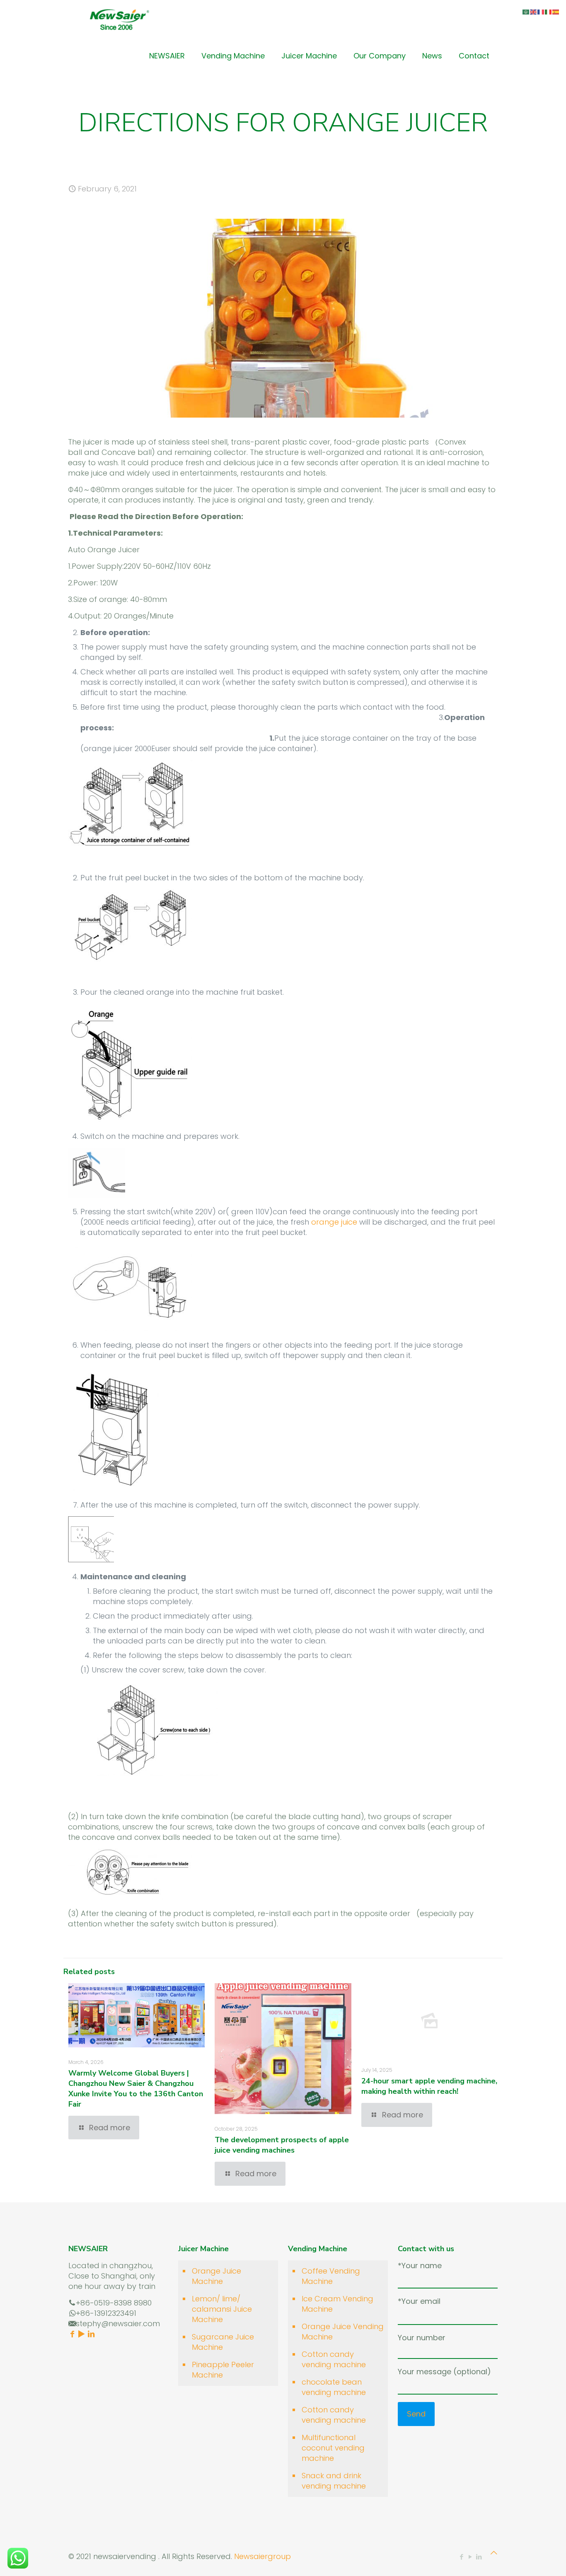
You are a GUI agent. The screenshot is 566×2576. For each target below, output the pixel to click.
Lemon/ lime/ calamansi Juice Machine (222, 2309)
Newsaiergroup (262, 2556)
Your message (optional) (444, 2372)
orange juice (334, 1222)
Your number (422, 2338)
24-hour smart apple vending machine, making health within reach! (429, 2086)
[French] (541, 11)
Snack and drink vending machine (334, 2481)
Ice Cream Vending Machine (337, 2304)
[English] (534, 11)
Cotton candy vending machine (334, 2359)
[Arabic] (526, 11)
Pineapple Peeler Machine (223, 2370)
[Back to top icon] (494, 2553)
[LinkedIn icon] (479, 2557)
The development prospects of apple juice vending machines (282, 2145)
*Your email (419, 2301)
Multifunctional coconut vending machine (333, 2448)
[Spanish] (556, 11)
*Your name (420, 2265)
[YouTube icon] (470, 2557)
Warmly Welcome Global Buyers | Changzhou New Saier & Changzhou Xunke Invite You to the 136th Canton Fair (136, 2089)
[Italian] (549, 11)
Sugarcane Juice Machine (223, 2342)
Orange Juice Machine (216, 2276)
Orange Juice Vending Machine (343, 2332)
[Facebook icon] (461, 2557)
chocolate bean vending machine (334, 2387)
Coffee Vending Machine (331, 2276)
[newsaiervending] (119, 19)
